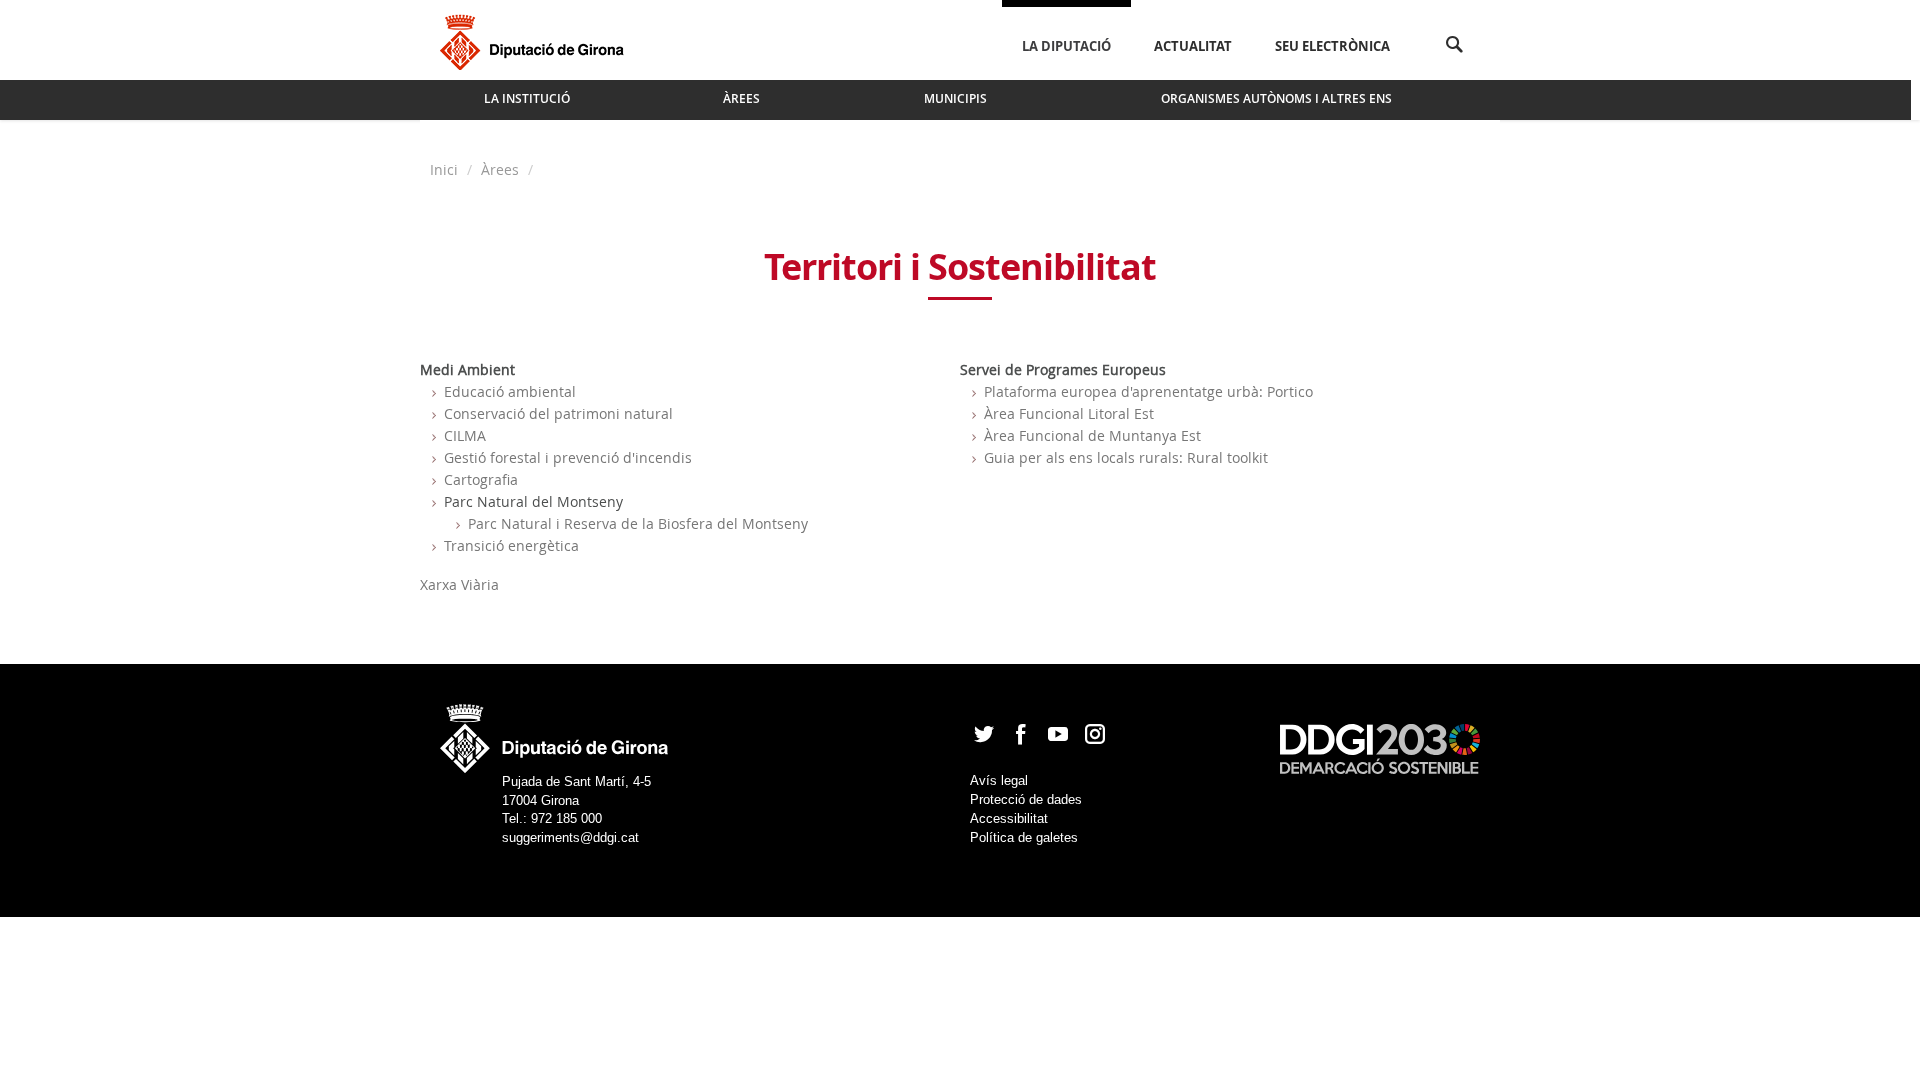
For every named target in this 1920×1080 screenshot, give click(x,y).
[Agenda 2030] (1380, 747)
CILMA (465, 435)
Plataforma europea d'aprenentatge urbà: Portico (1148, 391)
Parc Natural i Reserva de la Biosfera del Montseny (638, 523)
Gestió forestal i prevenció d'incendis (568, 457)
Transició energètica (511, 545)
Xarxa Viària (459, 584)
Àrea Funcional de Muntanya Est (1092, 435)
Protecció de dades (1026, 799)
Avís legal (999, 780)
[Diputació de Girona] (535, 40)
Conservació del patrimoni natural (558, 413)
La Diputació (1066, 46)
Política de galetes (1024, 837)
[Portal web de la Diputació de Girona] (555, 732)
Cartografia (481, 479)
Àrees (500, 169)
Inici (446, 169)
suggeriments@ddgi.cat (570, 837)
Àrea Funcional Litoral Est (1069, 413)
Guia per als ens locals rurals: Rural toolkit (1126, 457)
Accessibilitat (1009, 818)
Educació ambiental (510, 391)
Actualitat (1193, 46)
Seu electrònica (1332, 46)
